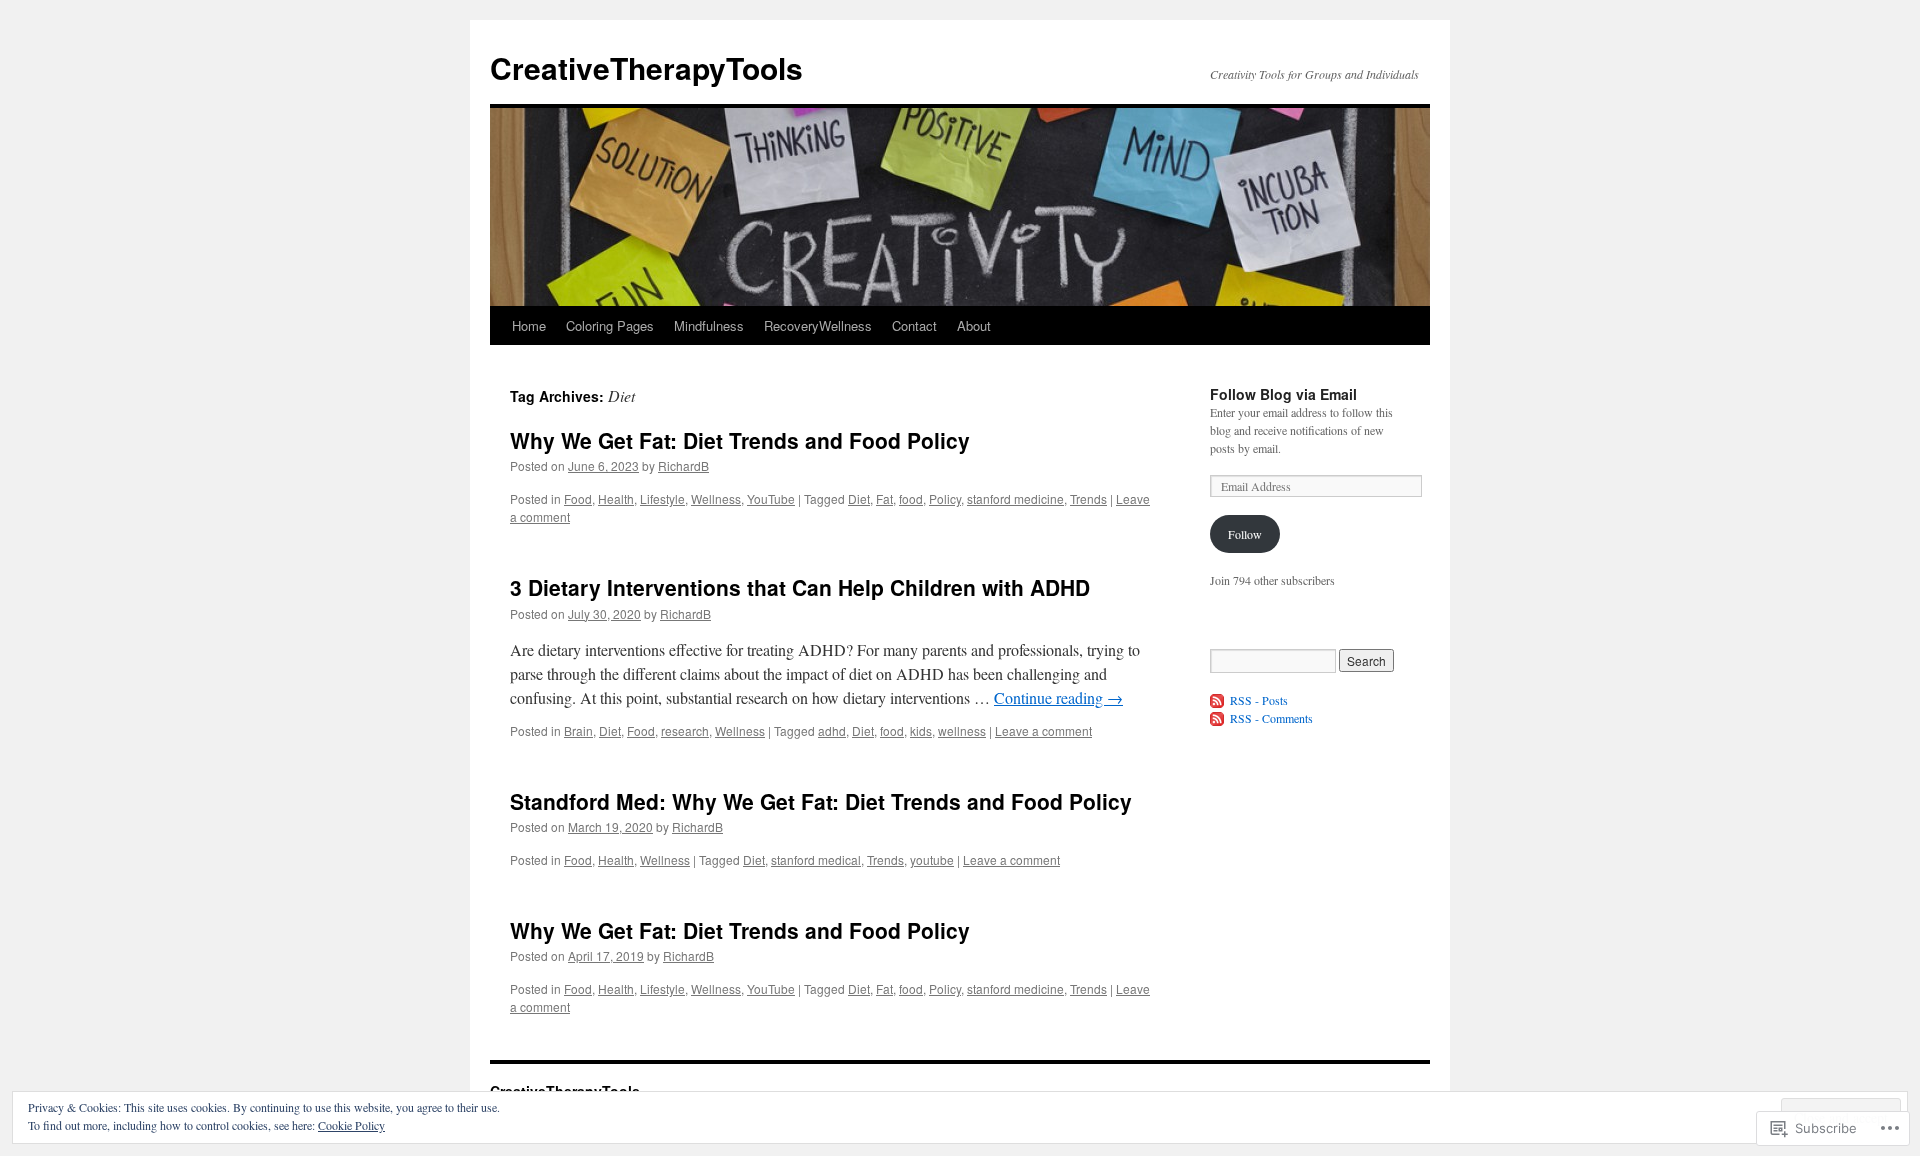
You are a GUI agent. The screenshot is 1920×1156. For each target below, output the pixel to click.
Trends (1088, 498)
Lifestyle (662, 498)
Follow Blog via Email (1283, 394)
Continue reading (1058, 697)
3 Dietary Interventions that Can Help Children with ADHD (800, 587)
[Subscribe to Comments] (1218, 718)
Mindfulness (709, 325)
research (685, 730)
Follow (1245, 534)
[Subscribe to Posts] (1218, 700)
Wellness (716, 498)
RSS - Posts (1259, 700)
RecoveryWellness (818, 325)
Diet (859, 498)
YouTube (771, 498)
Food (578, 498)
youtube (932, 859)
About (974, 325)
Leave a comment (1043, 730)
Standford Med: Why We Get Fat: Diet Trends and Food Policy (821, 801)
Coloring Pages (610, 325)
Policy (945, 498)
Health (616, 498)
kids (921, 730)
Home (529, 325)
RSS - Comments (1271, 718)
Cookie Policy (351, 1125)
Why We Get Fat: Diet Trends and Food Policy (740, 440)
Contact (914, 325)
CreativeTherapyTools (646, 67)
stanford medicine (1015, 498)
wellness (962, 730)
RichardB (683, 465)
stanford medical (816, 859)
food (911, 498)
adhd (832, 730)
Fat (884, 498)
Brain (578, 730)
